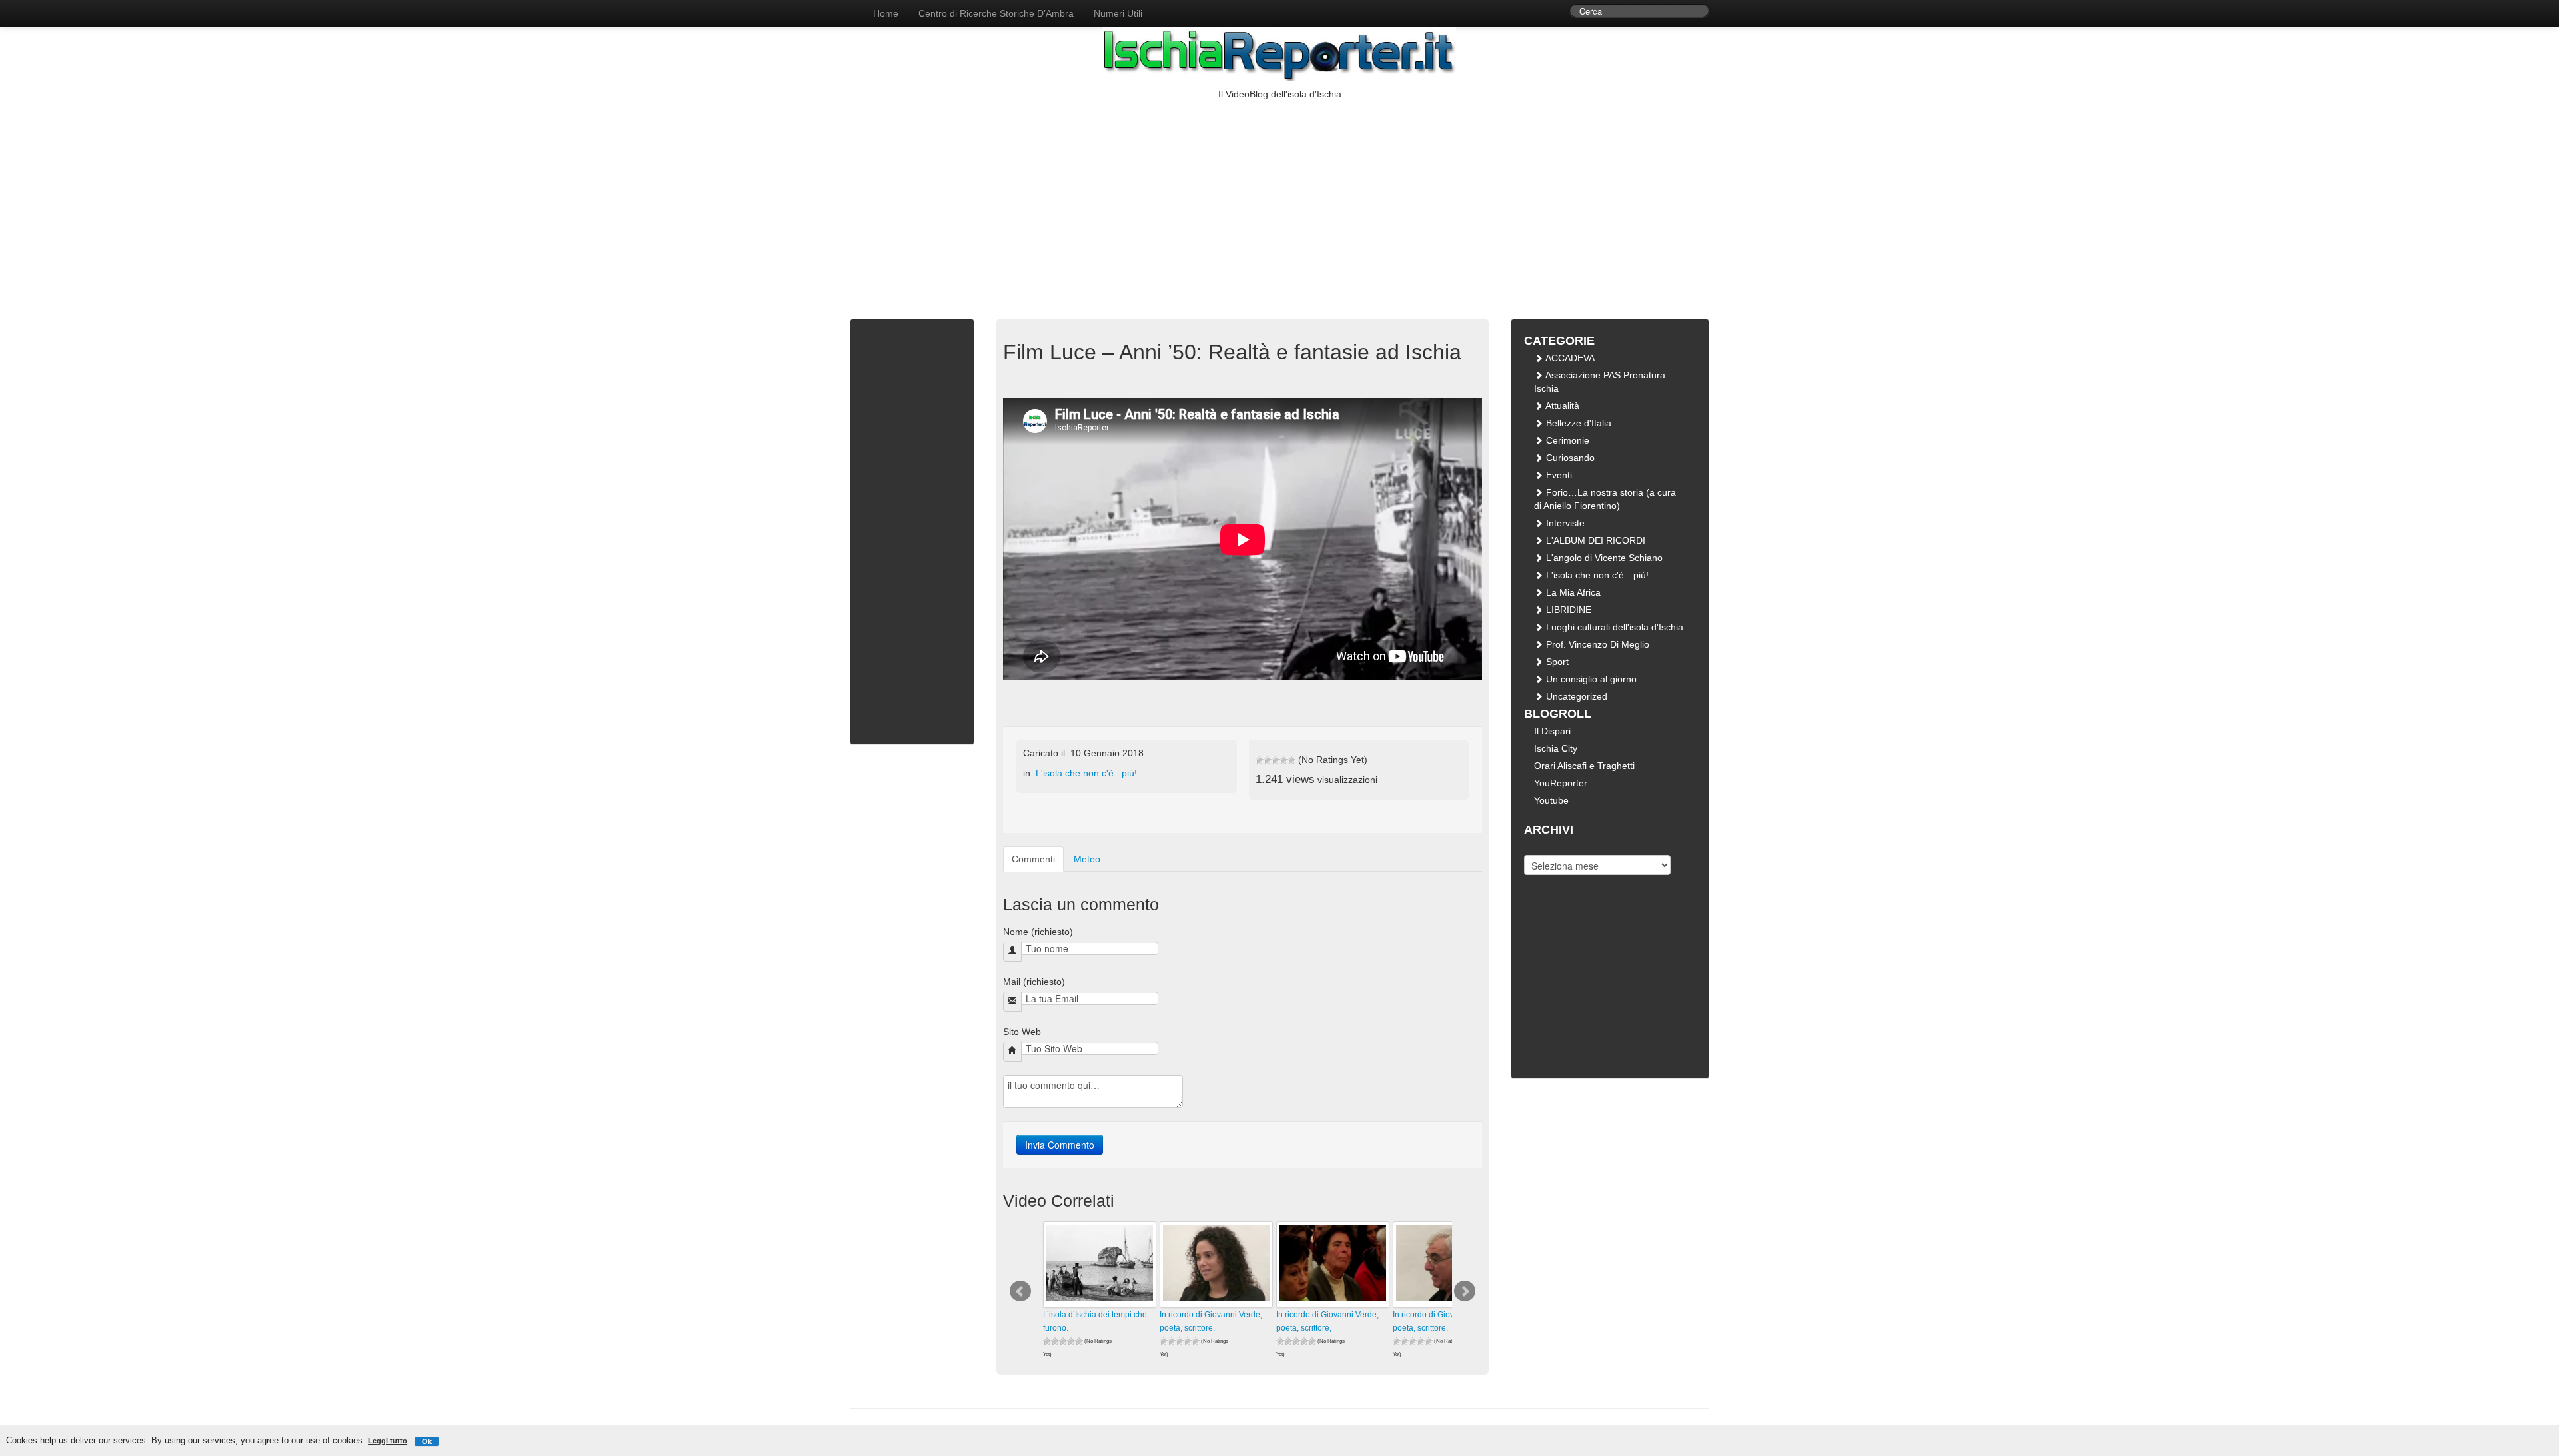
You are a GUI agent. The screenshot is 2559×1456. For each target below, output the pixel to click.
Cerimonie (1566, 440)
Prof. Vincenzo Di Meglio (1596, 644)
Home (886, 13)
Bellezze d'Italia (1577, 423)
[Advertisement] (1279, 201)
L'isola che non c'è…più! (1596, 575)
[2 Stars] (1268, 760)
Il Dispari (1552, 731)
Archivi (1538, 845)
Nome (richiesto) (1038, 932)
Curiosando (1569, 458)
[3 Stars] (1276, 760)
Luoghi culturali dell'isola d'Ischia (1613, 627)
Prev (1020, 1291)
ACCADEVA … (1575, 358)
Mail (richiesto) (1034, 982)
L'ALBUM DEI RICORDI (1594, 540)
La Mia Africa (1572, 592)
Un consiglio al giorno (1590, 679)
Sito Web (1022, 1032)
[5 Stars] (1291, 760)
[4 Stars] (1283, 760)
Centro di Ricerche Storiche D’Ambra (996, 13)
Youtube (1551, 800)
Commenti (1033, 859)
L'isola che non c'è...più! (1086, 773)
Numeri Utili (1118, 13)
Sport (1556, 662)
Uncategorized (1575, 696)
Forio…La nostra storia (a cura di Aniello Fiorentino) (1605, 499)
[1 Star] (1260, 760)
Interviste (1564, 523)
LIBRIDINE (1567, 610)
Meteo (1087, 859)
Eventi (1558, 475)
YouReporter (1561, 783)
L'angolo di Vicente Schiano (1603, 558)
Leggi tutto (388, 1441)
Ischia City (1556, 748)
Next (1465, 1291)
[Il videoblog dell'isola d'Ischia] (850, 7)
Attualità (1561, 406)
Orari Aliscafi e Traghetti (1584, 766)
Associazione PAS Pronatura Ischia (1600, 382)
